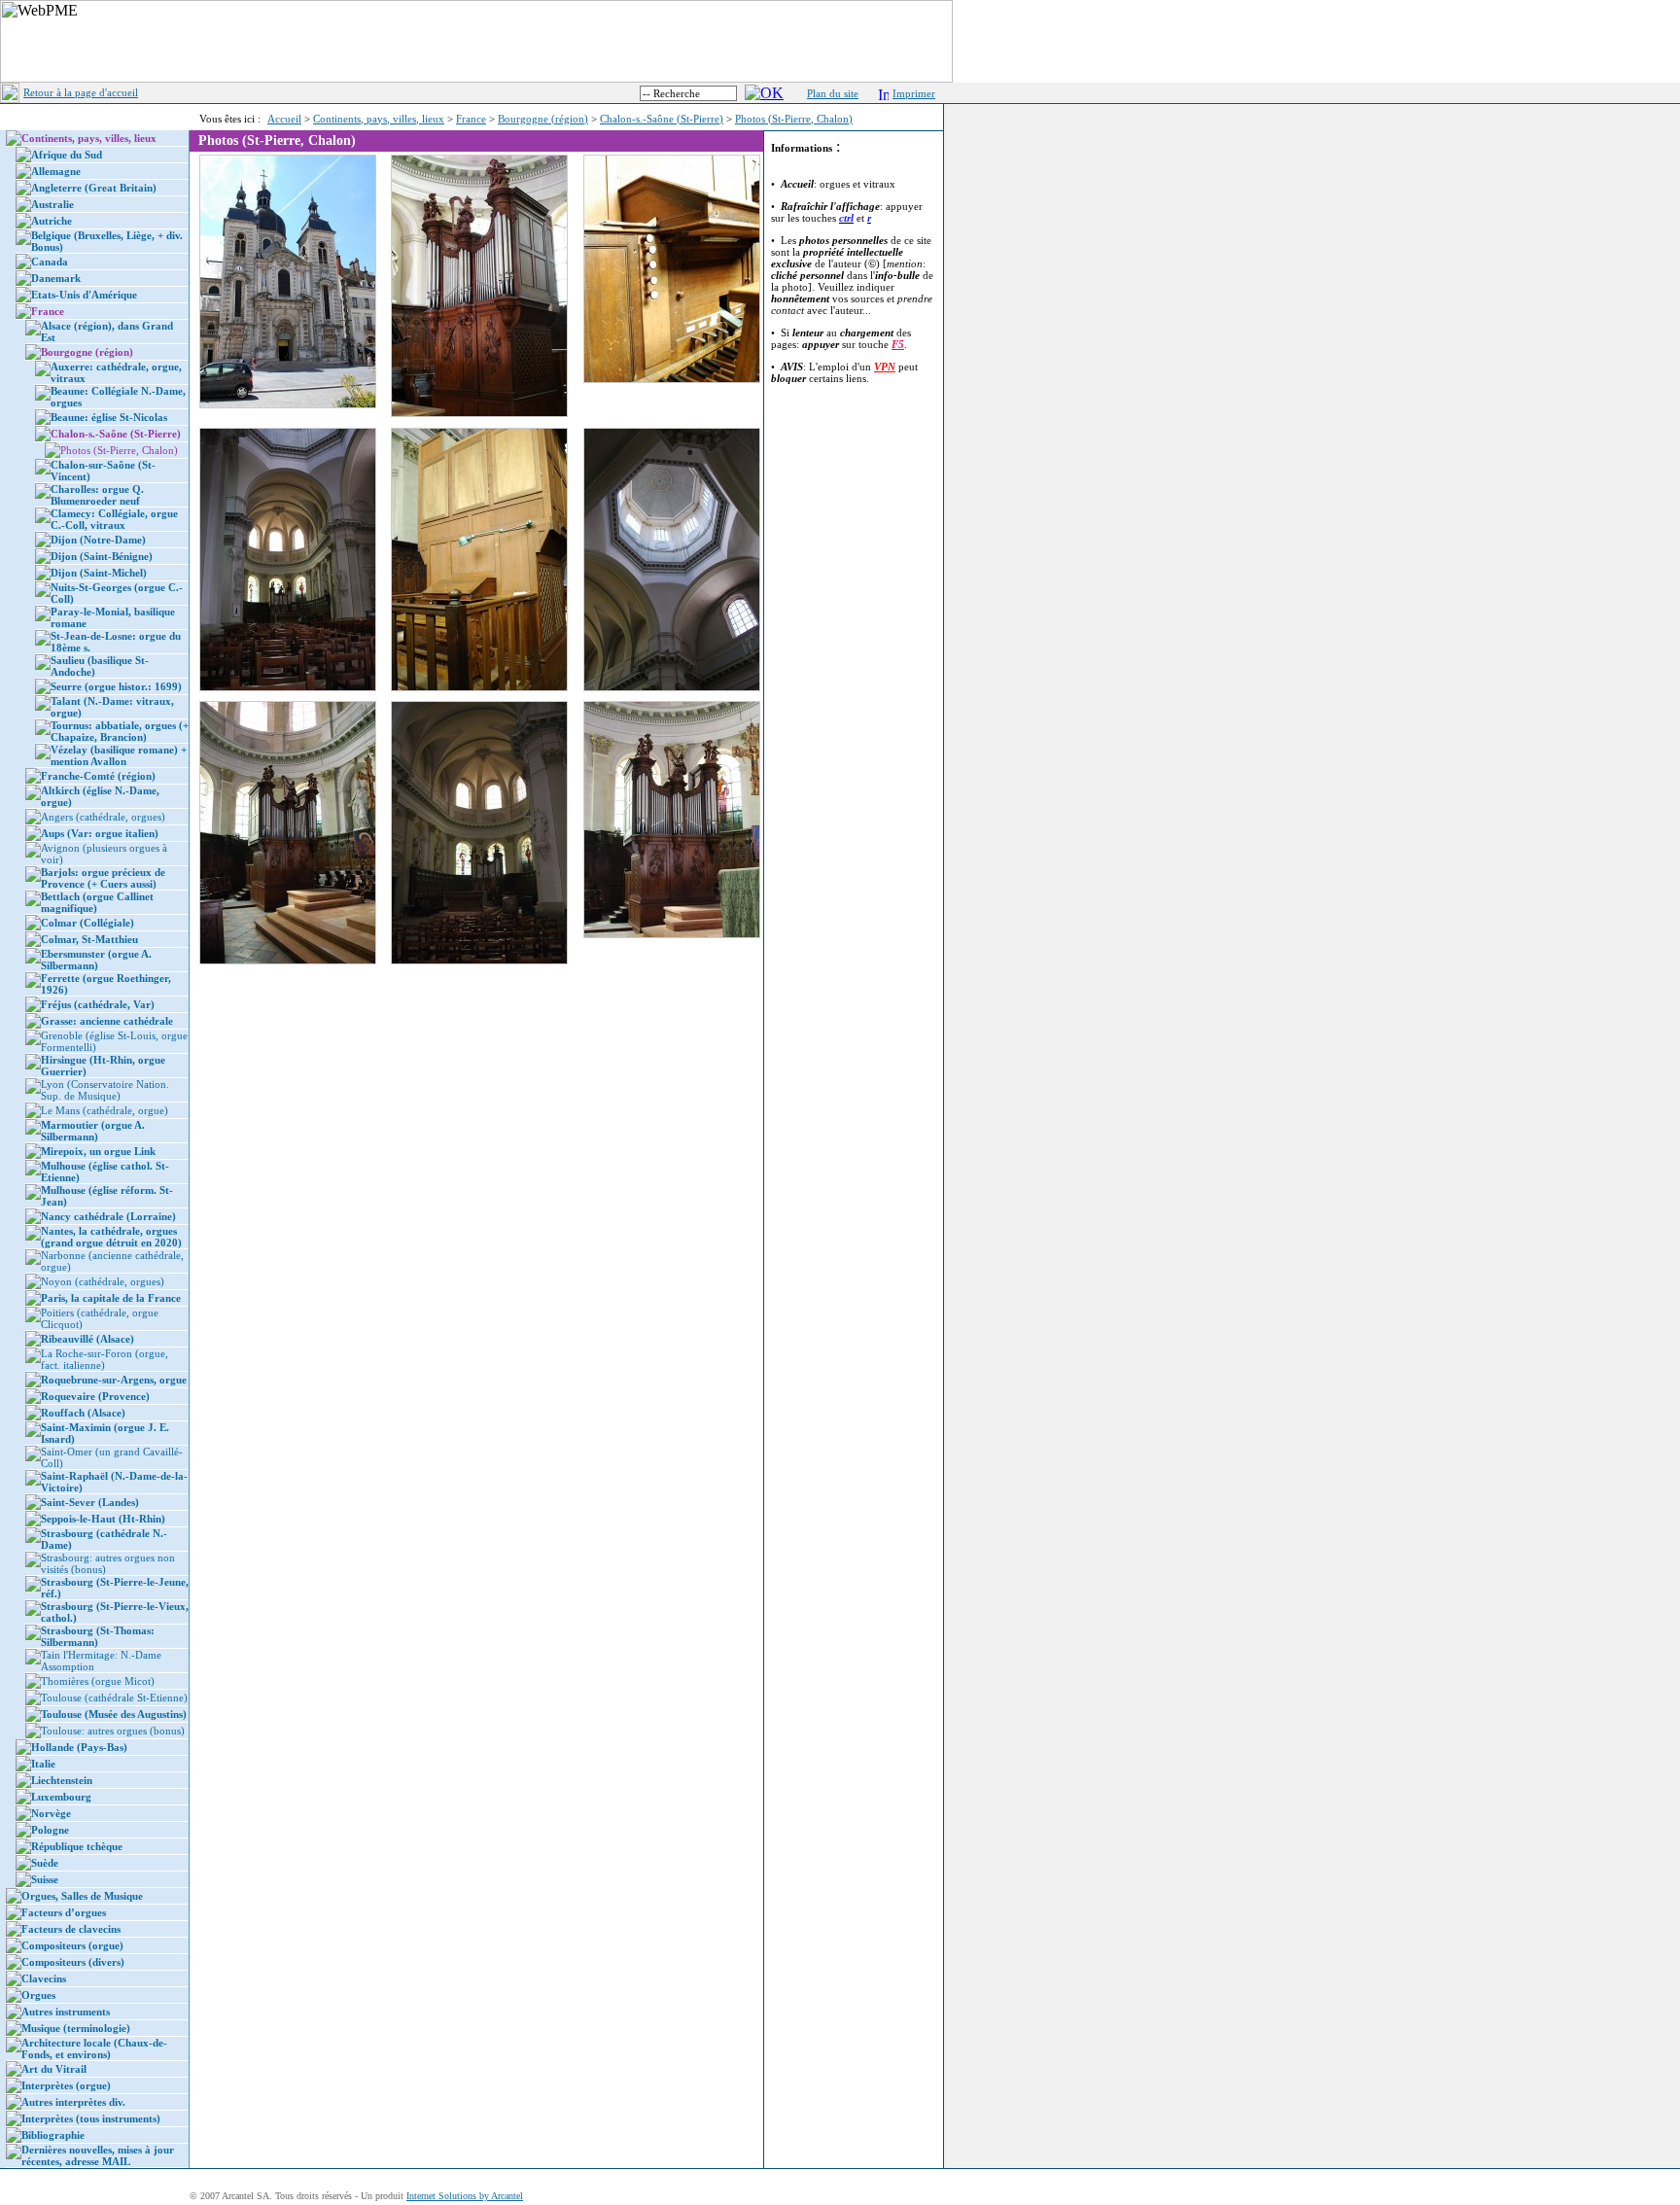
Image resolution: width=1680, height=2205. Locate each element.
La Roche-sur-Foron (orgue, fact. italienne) (105, 1359)
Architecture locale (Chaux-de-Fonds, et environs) (94, 2048)
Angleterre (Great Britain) (94, 188)
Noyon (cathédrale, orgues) (103, 1281)
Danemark (56, 278)
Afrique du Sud (67, 155)
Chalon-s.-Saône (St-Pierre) (662, 119)
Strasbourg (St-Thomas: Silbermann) (98, 1636)
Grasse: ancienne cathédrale (107, 1021)
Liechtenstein (62, 1780)
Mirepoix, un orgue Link (98, 1151)
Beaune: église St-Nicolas (109, 417)
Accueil (284, 119)
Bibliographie (53, 2135)
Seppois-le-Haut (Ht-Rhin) (103, 1519)
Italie (43, 1764)
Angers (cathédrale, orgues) (103, 817)
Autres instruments (66, 2012)
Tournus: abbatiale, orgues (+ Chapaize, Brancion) (120, 731)
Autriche (52, 221)
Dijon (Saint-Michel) (99, 573)
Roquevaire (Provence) (95, 1396)
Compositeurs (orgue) (72, 1945)
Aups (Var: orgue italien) (100, 833)
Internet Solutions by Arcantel (465, 2196)
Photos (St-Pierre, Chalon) (794, 119)
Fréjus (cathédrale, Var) (98, 1004)
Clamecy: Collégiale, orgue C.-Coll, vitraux (114, 519)
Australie (52, 204)
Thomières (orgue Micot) (98, 1681)
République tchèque (77, 1846)
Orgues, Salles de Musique (82, 1896)
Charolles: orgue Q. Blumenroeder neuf (97, 495)
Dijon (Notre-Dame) (98, 540)
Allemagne (56, 171)
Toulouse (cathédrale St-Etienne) (114, 1697)
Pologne (50, 1830)
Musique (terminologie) (76, 2028)
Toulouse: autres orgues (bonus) (113, 1731)
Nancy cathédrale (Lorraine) (108, 1216)
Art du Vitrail (54, 2069)
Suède (45, 1863)
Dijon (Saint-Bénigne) (102, 556)
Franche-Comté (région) (98, 776)
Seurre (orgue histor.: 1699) (116, 686)
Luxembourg (61, 1797)
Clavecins (44, 1978)
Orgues (38, 1995)
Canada (50, 262)
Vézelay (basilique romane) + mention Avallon (119, 755)
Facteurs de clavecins (71, 1929)
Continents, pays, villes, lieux (379, 119)
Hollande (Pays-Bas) (79, 1747)
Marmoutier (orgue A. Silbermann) (93, 1131)
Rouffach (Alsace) (83, 1413)
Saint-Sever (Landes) (90, 1502)
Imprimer (914, 93)
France (471, 119)
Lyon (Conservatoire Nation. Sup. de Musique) (105, 1090)
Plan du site (833, 93)
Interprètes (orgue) (66, 2085)
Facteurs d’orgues (64, 1912)
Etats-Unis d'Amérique (84, 295)
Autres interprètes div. (73, 2102)
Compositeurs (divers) (73, 1962)
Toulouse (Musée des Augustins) (114, 1714)
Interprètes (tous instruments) (91, 2118)
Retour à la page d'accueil (81, 92)
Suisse (45, 1879)
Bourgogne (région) (543, 119)
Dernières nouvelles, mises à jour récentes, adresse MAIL (98, 2155)
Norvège (51, 1813)
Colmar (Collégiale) (87, 923)
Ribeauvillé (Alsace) (87, 1339)
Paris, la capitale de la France (111, 1298)
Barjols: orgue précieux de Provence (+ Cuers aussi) (103, 878)
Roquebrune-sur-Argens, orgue (114, 1380)
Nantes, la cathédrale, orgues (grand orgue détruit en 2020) (111, 1237)
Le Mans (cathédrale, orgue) (105, 1110)
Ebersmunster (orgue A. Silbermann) (96, 960)
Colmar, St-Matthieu (89, 939)
